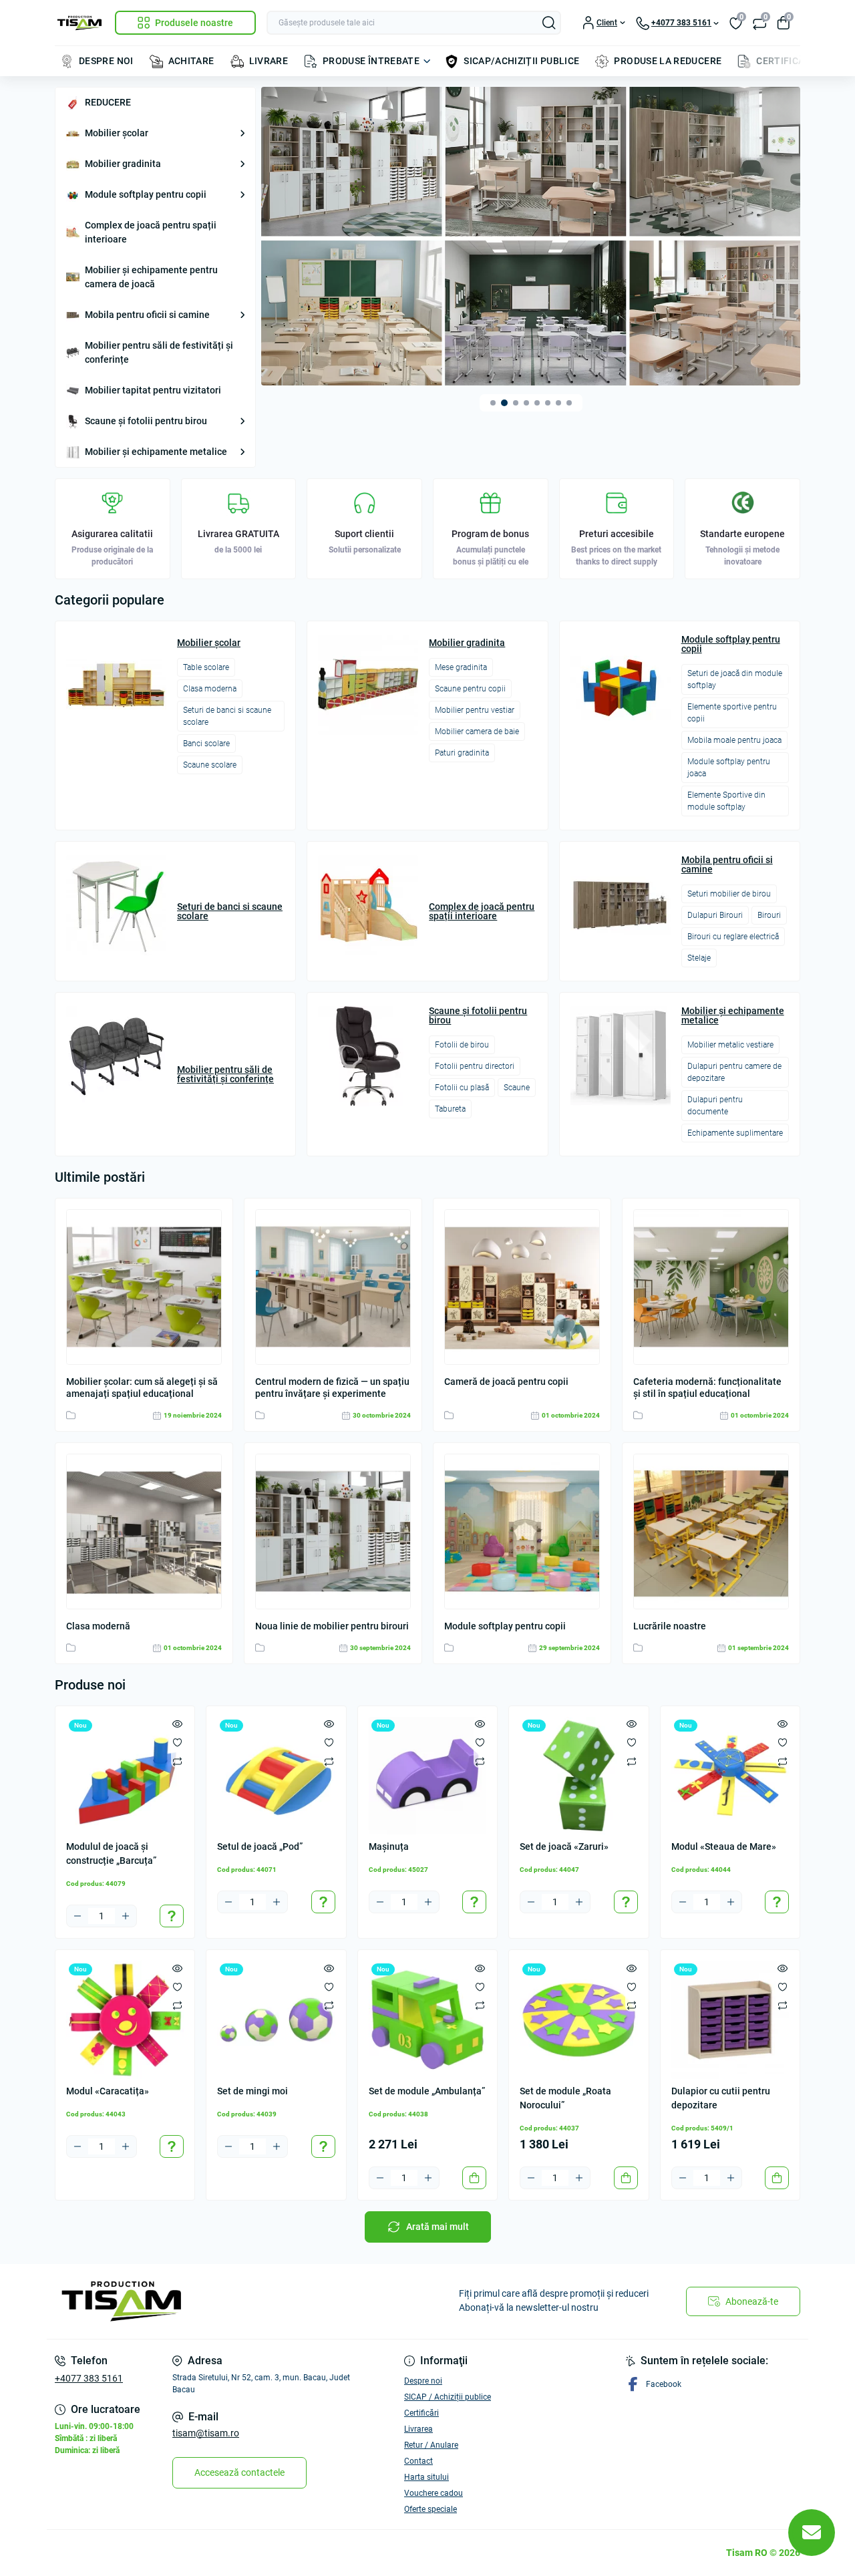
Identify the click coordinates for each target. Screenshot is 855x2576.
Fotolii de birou (462, 1045)
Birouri (769, 915)
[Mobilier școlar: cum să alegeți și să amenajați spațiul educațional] (144, 1287)
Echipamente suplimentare (735, 1133)
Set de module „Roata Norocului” (565, 2098)
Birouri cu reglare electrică (733, 937)
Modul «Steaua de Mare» (724, 1846)
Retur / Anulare (431, 2445)
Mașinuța (389, 1846)
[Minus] (77, 1916)
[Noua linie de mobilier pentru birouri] (333, 1532)
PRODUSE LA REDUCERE (668, 61)
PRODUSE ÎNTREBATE (371, 61)
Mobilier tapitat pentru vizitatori (153, 390)
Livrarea (418, 2429)
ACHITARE (191, 61)
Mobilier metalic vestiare (730, 1045)
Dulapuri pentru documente (715, 1106)
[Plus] (126, 1916)
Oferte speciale (431, 2509)
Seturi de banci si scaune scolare (227, 716)
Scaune (517, 1088)
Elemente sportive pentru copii (732, 713)
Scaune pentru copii (470, 689)
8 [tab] (569, 403)
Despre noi (423, 2381)
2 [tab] (504, 403)
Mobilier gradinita (123, 164)
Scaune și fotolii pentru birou (146, 421)
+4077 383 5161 (89, 2378)
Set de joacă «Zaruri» (564, 1846)
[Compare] (177, 1761)
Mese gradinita (461, 667)
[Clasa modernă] (144, 1532)
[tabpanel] (531, 236)
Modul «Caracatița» (108, 2091)
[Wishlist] (177, 1742)
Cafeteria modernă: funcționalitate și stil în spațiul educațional (707, 1388)
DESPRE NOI (106, 61)
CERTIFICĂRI (785, 61)
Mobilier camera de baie (477, 732)
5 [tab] (537, 403)
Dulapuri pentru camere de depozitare (734, 1072)
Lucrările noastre (670, 1626)
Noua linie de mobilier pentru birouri (332, 1626)
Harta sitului (426, 2477)
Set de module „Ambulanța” (427, 2091)
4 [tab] (526, 403)
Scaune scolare (210, 765)
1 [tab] (493, 403)
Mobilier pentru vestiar (475, 710)
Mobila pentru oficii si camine (147, 315)
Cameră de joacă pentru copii (506, 1382)
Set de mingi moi (252, 2091)
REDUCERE (108, 102)
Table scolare (206, 667)
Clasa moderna (210, 689)
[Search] (549, 23)
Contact (418, 2461)
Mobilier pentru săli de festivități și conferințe (159, 352)
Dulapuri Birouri (715, 915)
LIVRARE (269, 61)
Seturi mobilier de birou (729, 894)
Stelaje (699, 958)
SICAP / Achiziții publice (448, 2397)
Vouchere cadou (434, 2493)
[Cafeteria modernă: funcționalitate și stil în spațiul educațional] (711, 1287)
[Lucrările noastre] (711, 1532)
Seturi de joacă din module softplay (735, 679)
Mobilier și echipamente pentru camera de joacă (151, 277)
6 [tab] (548, 403)
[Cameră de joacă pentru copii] (522, 1287)
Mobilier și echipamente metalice (156, 452)
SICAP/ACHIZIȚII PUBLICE (521, 61)
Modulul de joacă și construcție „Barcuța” (111, 1854)
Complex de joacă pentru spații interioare (151, 232)
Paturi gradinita (462, 753)
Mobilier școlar (117, 133)
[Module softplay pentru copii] (522, 1532)
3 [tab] (516, 403)
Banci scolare (206, 744)
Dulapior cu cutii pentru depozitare (721, 2098)
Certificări (421, 2413)
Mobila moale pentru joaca (734, 740)
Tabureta (450, 1109)
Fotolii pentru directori (475, 1066)
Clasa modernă (98, 1626)
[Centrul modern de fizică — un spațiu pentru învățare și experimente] (333, 1287)
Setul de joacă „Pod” (260, 1846)
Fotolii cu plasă (462, 1088)
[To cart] (474, 2178)
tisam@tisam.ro (206, 2433)
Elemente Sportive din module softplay (726, 801)
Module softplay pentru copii (146, 194)
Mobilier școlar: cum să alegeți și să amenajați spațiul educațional (142, 1388)
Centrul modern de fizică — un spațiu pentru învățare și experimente (332, 1388)
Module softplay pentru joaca (729, 768)
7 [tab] (558, 403)
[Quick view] (177, 1724)
